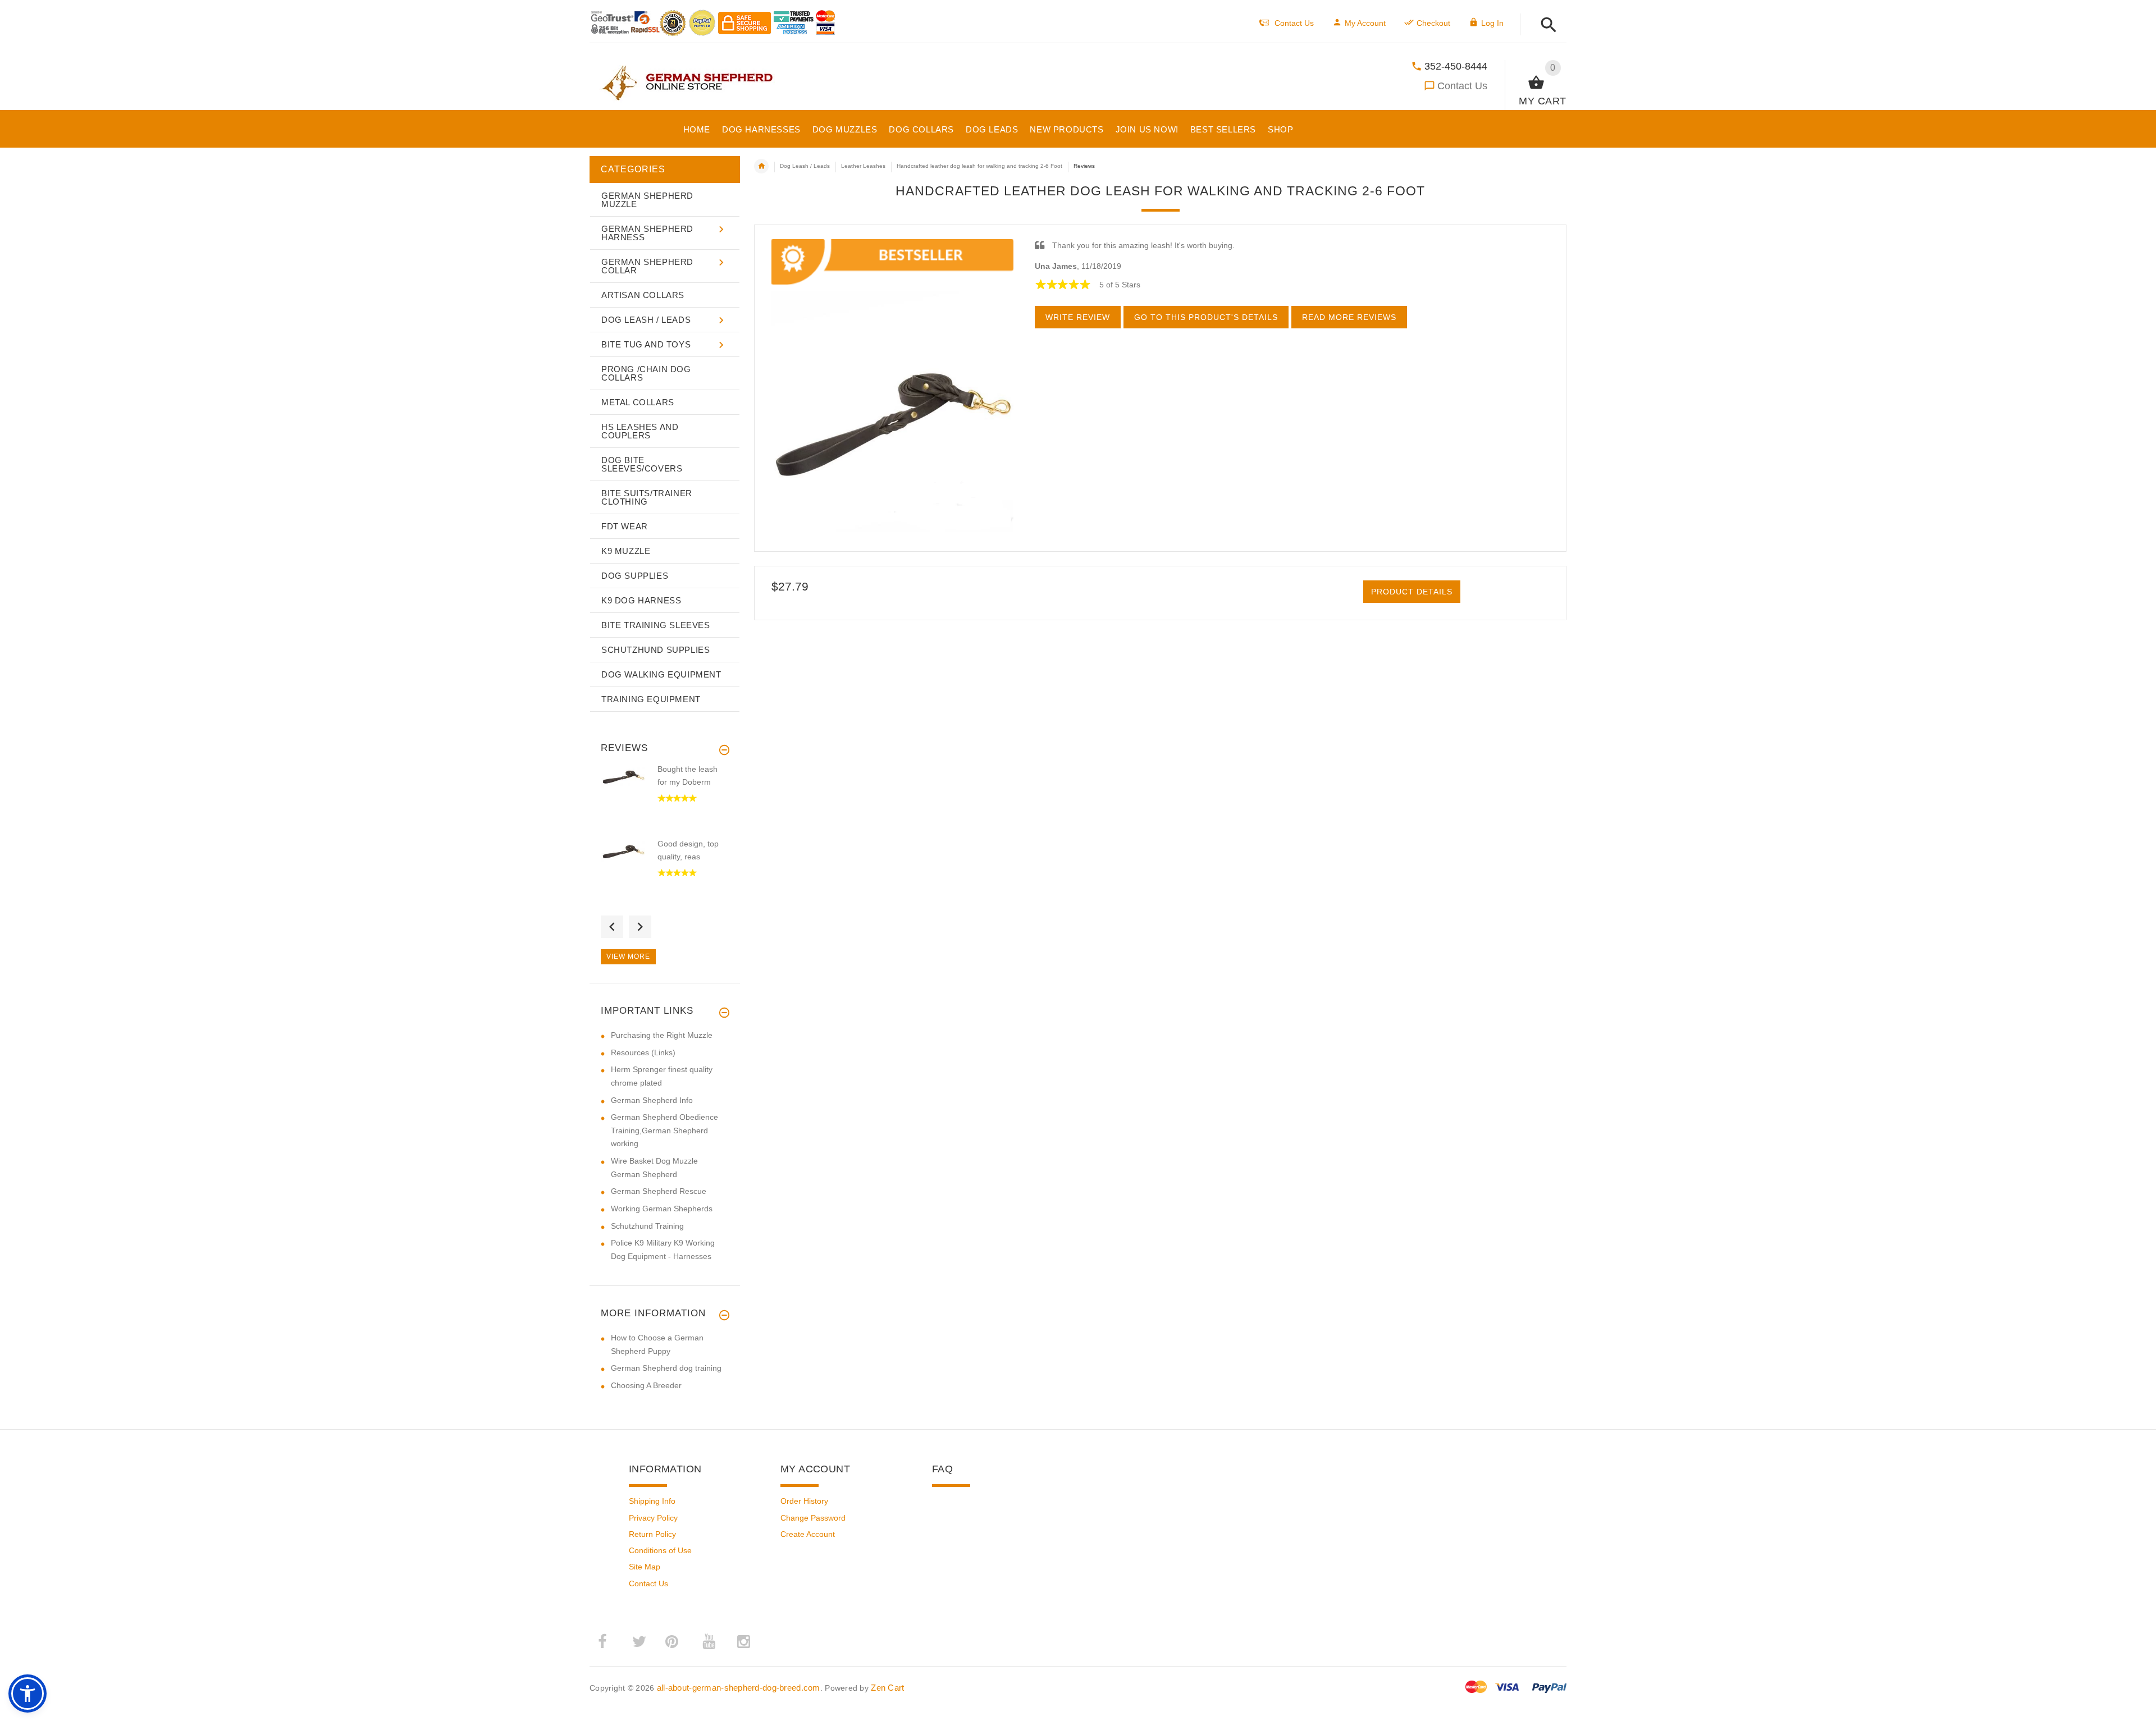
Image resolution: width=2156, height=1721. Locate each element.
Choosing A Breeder (646, 1385)
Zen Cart (887, 1688)
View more (628, 956)
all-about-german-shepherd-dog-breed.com (739, 1688)
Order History (804, 1501)
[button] (1545, 26)
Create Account (808, 1534)
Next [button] (640, 927)
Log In (1492, 23)
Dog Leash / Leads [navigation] (805, 166)
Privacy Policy (653, 1518)
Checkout (1433, 23)
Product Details (1412, 592)
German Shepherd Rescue (659, 1191)
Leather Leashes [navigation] (863, 166)
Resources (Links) (643, 1052)
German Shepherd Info (652, 1100)
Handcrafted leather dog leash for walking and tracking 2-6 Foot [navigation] (979, 166)
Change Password (813, 1518)
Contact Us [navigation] (1294, 23)
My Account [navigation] (1365, 23)
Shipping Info (652, 1501)
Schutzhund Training (647, 1226)
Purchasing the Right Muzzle (662, 1035)
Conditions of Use (660, 1550)
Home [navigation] (761, 166)
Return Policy (652, 1534)
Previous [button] (612, 927)
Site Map (645, 1567)
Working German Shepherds (662, 1209)
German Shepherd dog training (666, 1368)
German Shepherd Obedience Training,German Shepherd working (664, 1130)
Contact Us (1462, 86)
